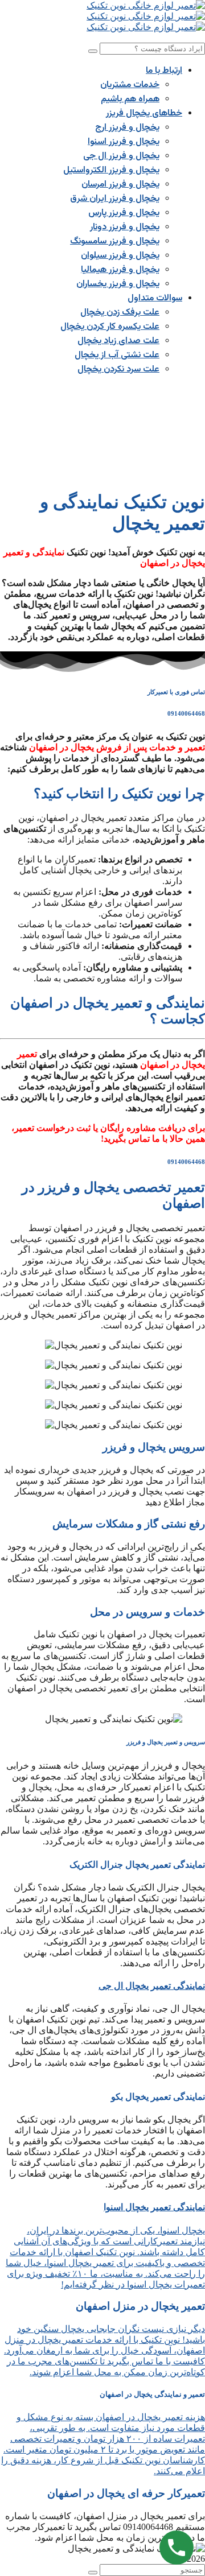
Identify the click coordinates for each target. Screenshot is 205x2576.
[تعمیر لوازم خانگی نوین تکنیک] (146, 5)
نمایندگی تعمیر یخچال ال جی (152, 1986)
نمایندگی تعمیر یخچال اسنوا (154, 2207)
